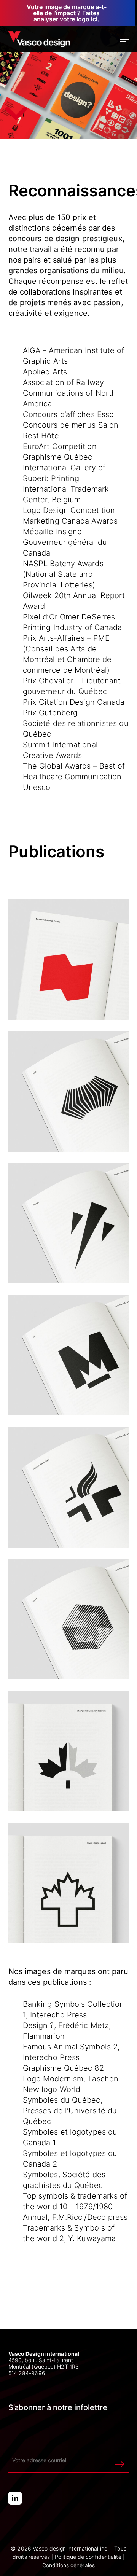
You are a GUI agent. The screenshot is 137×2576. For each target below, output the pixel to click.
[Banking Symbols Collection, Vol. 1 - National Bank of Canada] (69, 959)
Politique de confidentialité (88, 2557)
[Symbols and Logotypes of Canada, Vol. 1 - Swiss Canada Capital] (69, 1883)
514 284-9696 (27, 2373)
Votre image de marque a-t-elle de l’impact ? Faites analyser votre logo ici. (67, 13)
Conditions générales (68, 2565)
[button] (124, 39)
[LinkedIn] (15, 2498)
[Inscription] (120, 2460)
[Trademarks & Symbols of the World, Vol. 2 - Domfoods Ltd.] (69, 1091)
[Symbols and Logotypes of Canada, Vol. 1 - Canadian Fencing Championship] (69, 1751)
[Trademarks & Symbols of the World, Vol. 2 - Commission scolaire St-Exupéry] (69, 1224)
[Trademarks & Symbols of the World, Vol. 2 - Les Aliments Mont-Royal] (69, 1355)
